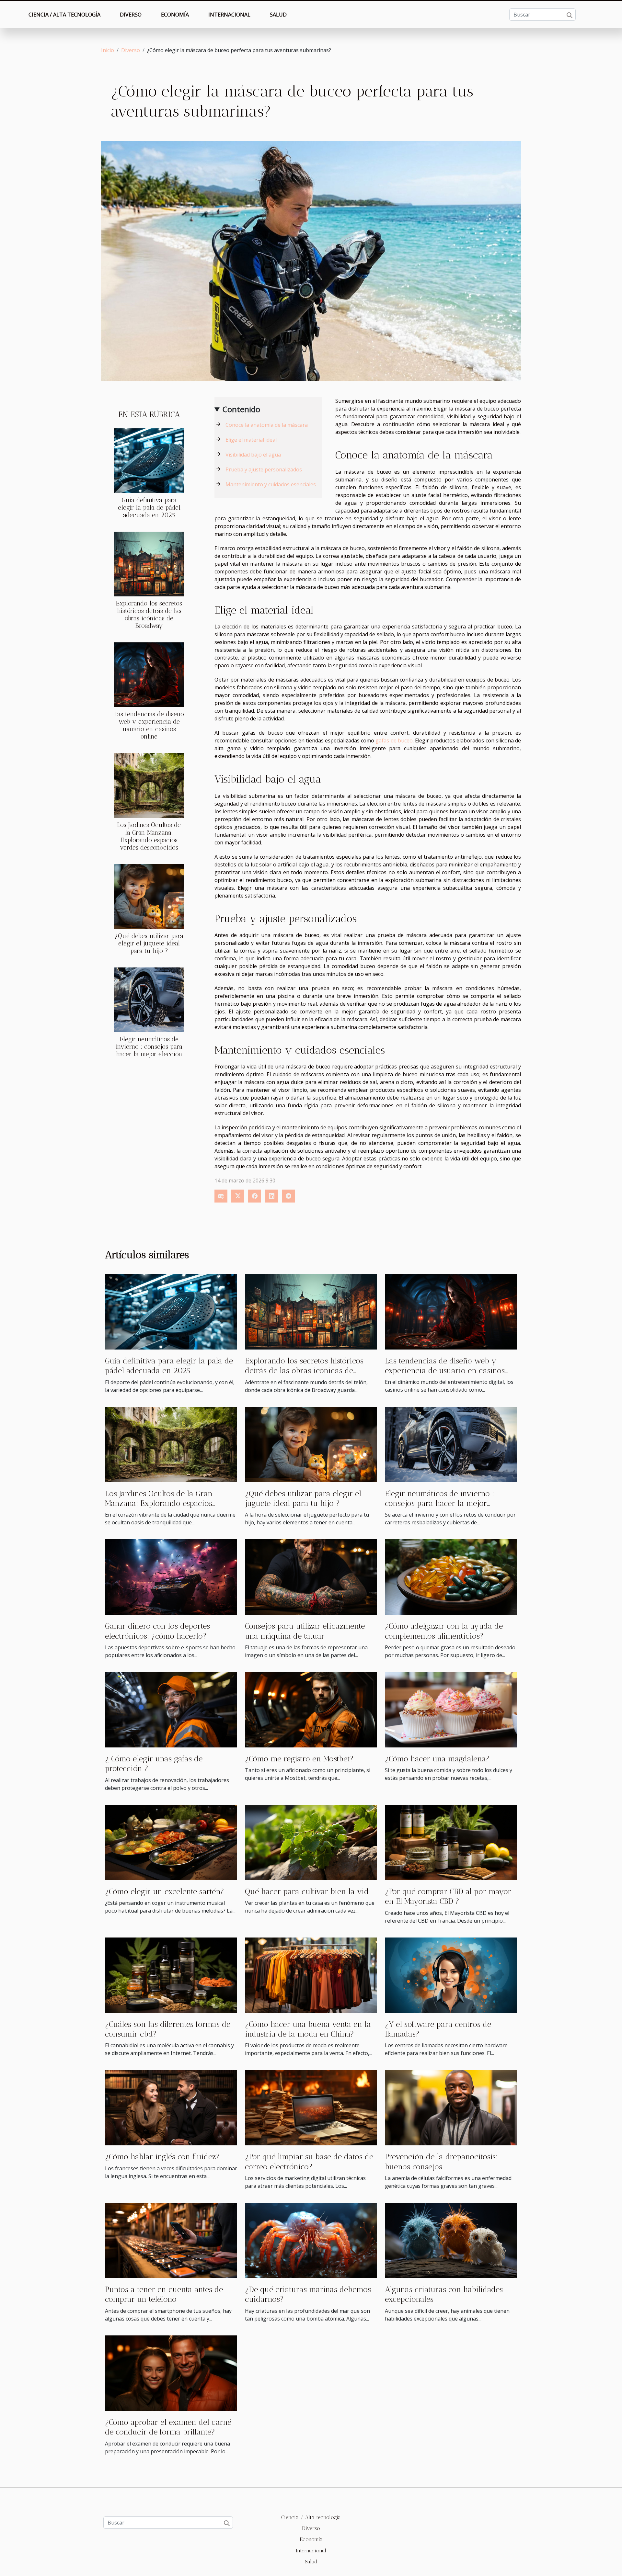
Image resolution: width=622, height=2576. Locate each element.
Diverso (131, 15)
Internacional (229, 15)
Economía (175, 15)
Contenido (241, 409)
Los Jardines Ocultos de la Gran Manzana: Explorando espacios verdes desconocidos (149, 836)
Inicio (108, 50)
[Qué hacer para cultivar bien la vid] (311, 1842)
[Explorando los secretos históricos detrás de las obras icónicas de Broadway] (149, 564)
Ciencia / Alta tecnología (64, 15)
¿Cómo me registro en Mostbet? (299, 1759)
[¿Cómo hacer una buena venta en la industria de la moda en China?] (311, 1974)
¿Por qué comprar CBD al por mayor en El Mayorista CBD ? (448, 1896)
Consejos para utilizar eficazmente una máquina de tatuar (305, 1631)
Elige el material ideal (251, 440)
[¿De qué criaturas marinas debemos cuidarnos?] (311, 2240)
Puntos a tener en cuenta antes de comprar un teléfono (164, 2294)
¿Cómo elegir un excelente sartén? (165, 1891)
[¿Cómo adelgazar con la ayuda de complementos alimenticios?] (451, 1576)
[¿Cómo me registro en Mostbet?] (311, 1709)
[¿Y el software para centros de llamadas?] (451, 1974)
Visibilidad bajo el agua (253, 455)
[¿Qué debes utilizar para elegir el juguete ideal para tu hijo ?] (149, 896)
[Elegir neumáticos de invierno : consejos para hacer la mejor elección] (149, 999)
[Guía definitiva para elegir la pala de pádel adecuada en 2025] (149, 460)
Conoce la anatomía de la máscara (267, 425)
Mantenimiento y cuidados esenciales (271, 484)
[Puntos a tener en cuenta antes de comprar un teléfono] (171, 2240)
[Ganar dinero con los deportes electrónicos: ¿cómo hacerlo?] (171, 1576)
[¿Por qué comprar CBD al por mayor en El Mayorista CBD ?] (451, 1842)
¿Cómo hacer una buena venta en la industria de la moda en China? (308, 2029)
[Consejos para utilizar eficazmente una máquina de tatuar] (311, 1576)
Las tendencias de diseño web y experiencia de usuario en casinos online (149, 725)
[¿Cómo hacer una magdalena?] (451, 1709)
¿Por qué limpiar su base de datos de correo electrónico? (309, 2161)
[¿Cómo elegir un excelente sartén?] (171, 1842)
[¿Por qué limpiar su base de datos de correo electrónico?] (311, 2107)
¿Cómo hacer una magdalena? (437, 1759)
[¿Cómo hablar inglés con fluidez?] (171, 2107)
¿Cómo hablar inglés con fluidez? (162, 2157)
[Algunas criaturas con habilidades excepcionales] (451, 2240)
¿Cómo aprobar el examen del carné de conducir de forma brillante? (168, 2427)
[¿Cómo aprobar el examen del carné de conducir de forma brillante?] (171, 2373)
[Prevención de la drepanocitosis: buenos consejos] (451, 2107)
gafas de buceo (394, 740)
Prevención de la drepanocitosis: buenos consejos (441, 2161)
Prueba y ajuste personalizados (264, 469)
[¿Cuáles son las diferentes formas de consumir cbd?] (171, 1974)
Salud (278, 15)
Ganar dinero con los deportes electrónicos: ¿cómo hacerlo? (157, 1631)
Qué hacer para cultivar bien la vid (307, 1891)
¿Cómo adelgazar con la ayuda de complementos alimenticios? (444, 1631)
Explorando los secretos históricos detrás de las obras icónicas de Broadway (149, 615)
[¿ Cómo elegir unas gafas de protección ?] (171, 1709)
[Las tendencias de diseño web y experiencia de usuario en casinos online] (149, 674)
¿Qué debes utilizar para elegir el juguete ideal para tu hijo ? (149, 943)
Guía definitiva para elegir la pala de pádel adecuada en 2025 (149, 508)
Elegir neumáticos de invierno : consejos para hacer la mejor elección (149, 1047)
